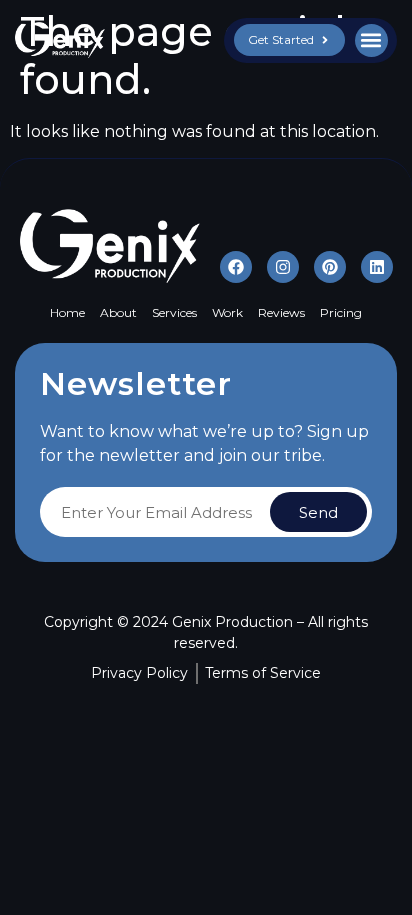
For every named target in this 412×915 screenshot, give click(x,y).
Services (174, 312)
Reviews (281, 312)
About (118, 312)
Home (67, 312)
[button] (371, 40)
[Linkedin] (377, 267)
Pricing (341, 312)
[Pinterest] (330, 267)
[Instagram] (283, 267)
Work (227, 312)
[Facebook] (236, 267)
